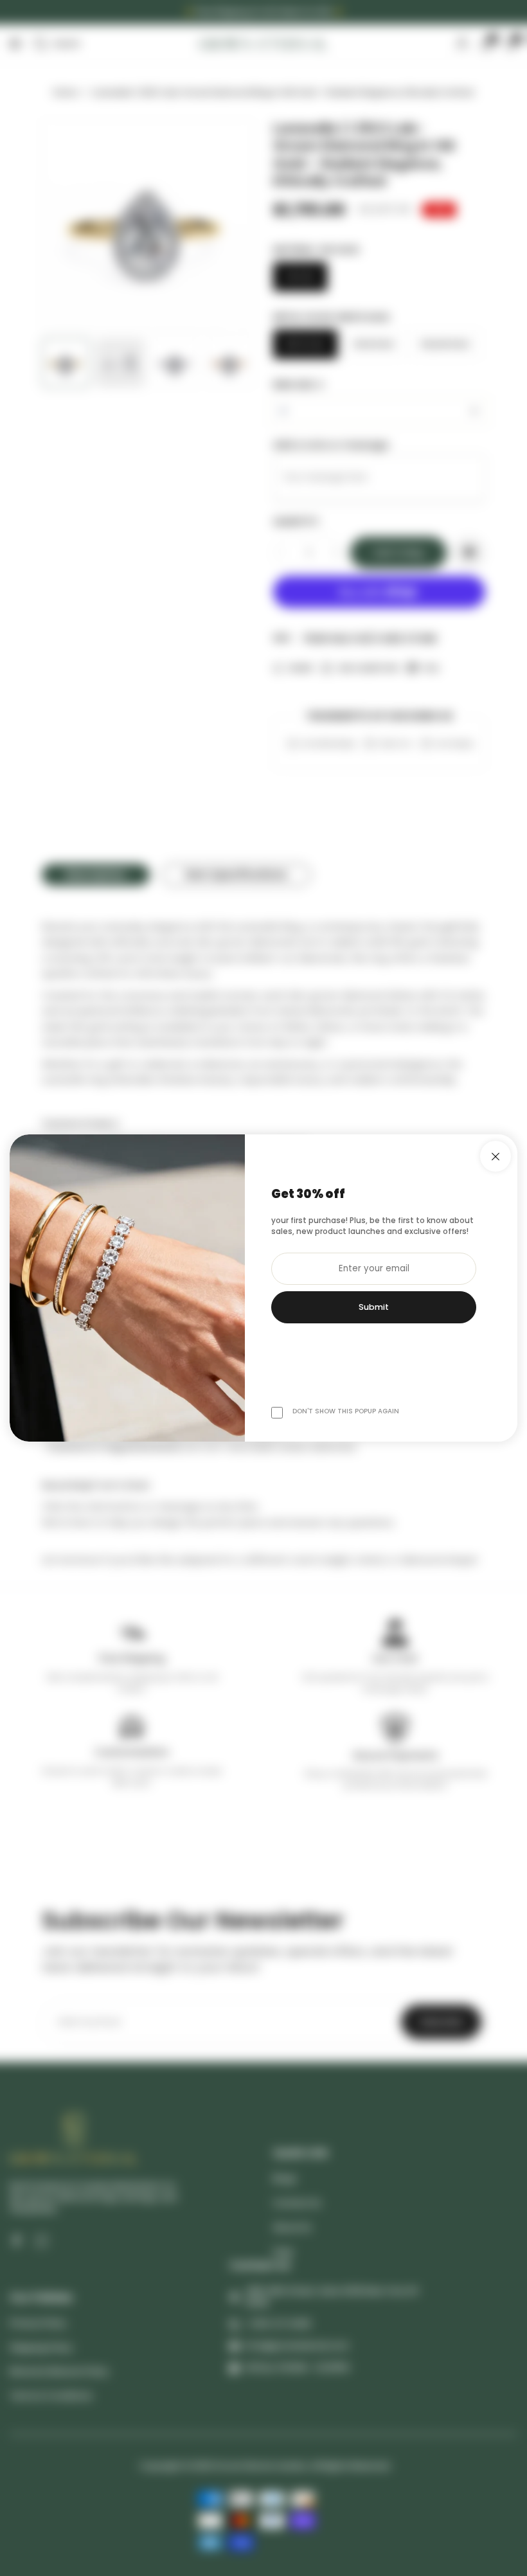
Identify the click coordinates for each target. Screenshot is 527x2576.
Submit (374, 1307)
